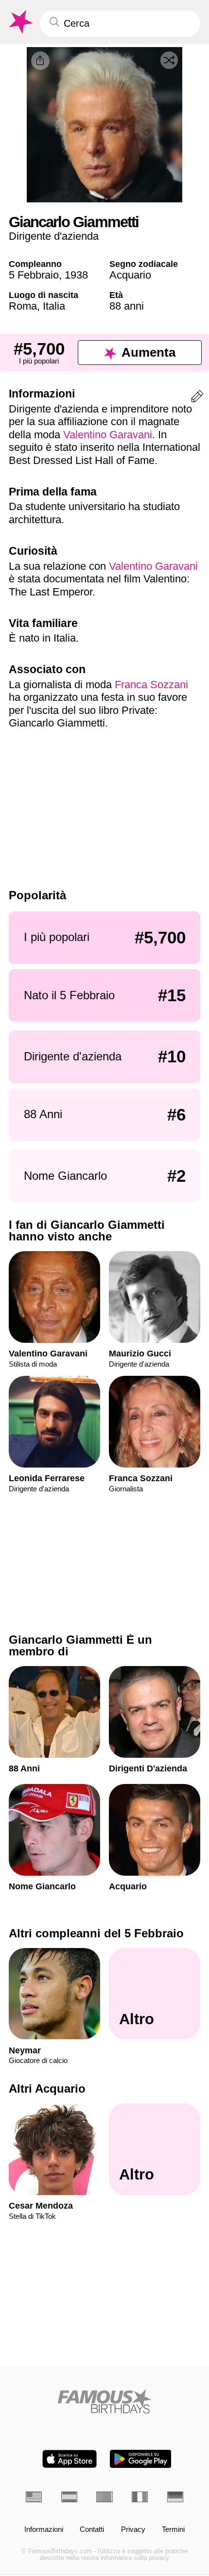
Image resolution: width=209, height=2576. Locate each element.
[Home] (104, 2401)
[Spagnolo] (69, 2497)
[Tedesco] (175, 2497)
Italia (54, 306)
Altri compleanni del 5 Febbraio (96, 1933)
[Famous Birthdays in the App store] (70, 2459)
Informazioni (44, 2529)
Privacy (133, 2529)
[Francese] (140, 2497)
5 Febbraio (34, 275)
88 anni (127, 306)
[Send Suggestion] (197, 398)
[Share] (40, 61)
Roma (23, 306)
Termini (173, 2529)
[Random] (169, 60)
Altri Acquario (47, 2089)
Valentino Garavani (108, 435)
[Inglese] (34, 2497)
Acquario (130, 275)
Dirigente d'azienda (54, 236)
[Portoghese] (104, 2497)
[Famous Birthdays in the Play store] (141, 2459)
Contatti (92, 2529)
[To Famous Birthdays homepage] (20, 22)
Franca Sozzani (151, 685)
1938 (76, 275)
